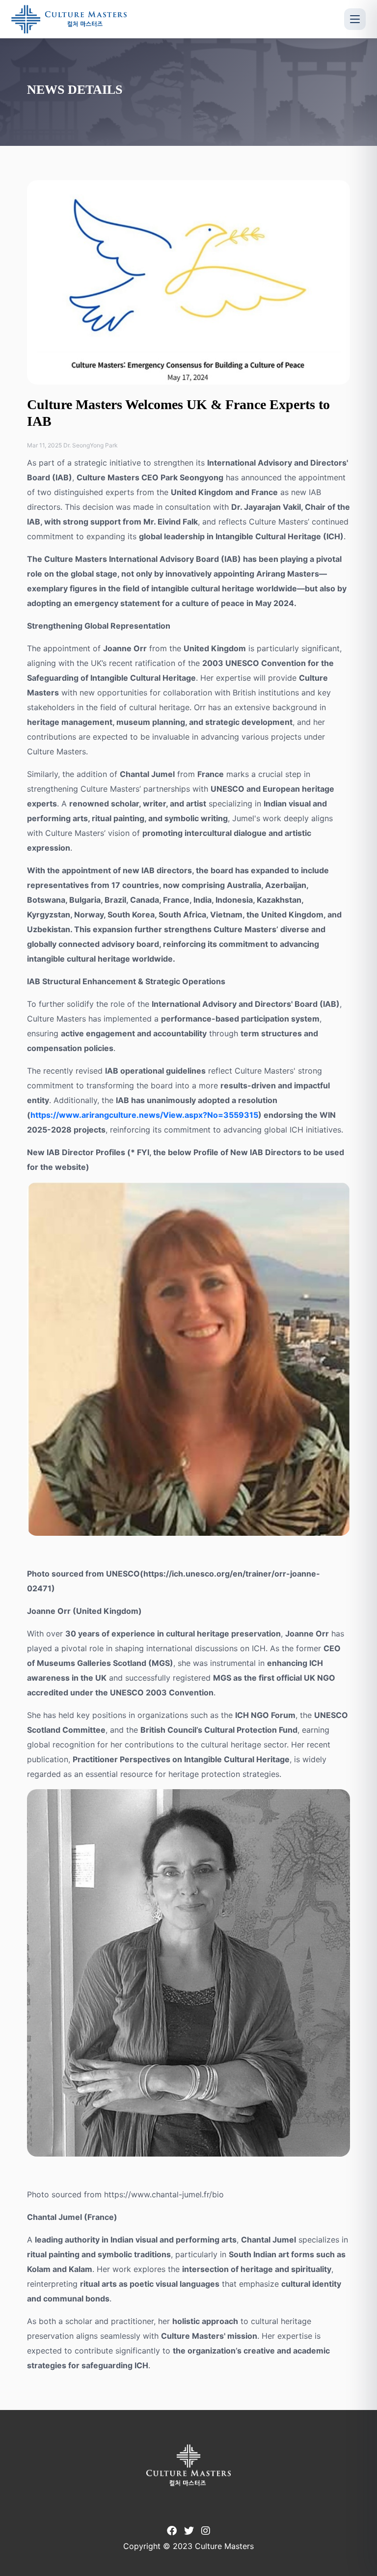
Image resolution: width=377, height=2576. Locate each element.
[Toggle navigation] (355, 19)
